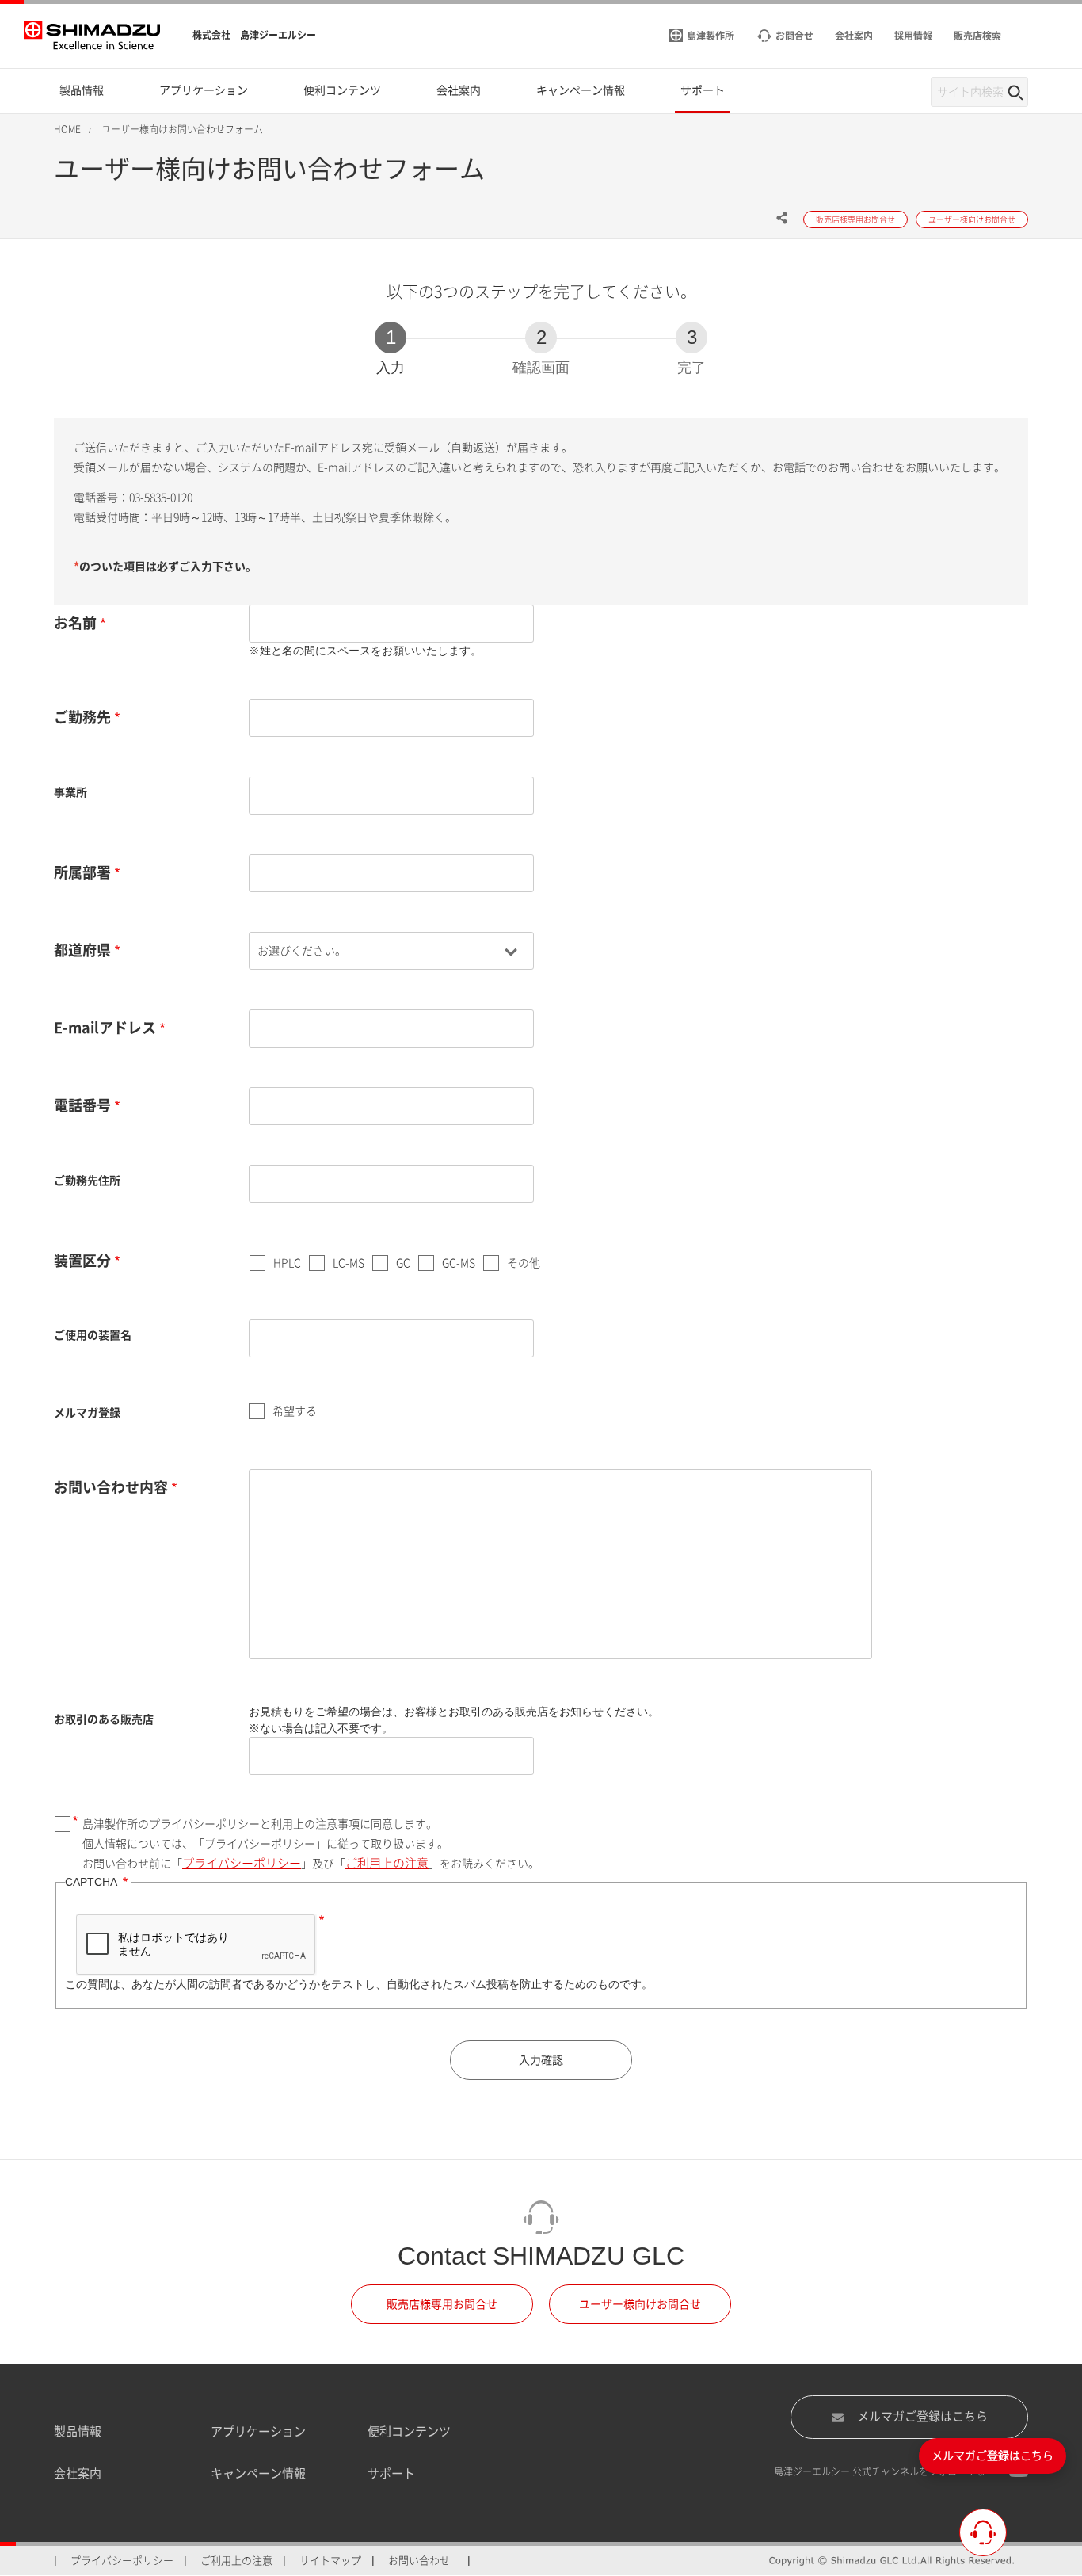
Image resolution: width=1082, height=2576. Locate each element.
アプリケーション (258, 2431)
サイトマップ (330, 2561)
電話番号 (82, 1105)
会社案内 (78, 2473)
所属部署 (82, 872)
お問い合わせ (419, 2561)
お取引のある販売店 (104, 1719)
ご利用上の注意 (387, 1863)
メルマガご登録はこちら (922, 2416)
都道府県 (82, 950)
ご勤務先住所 (87, 1181)
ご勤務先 (82, 717)
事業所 (70, 792)
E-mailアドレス (105, 1028)
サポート (391, 2473)
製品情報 (78, 2431)
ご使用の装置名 (93, 1335)
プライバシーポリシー (242, 1863)
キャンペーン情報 (258, 2473)
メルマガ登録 (87, 1413)
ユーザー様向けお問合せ (640, 2304)
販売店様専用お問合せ (442, 2304)
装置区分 (82, 1261)
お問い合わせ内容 (111, 1487)
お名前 (75, 623)
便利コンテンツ (409, 2431)
